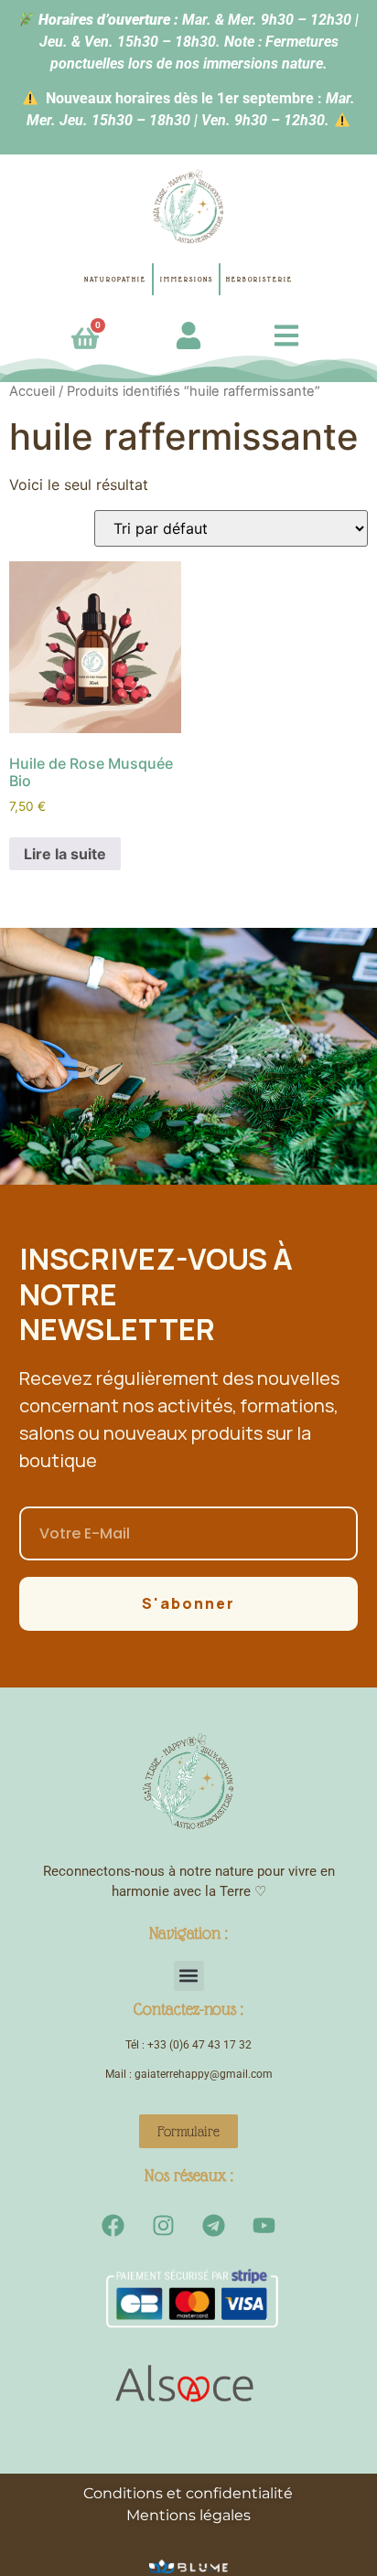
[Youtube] (264, 2226)
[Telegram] (214, 2226)
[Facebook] (113, 2226)
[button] (189, 1976)
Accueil (32, 391)
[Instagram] (164, 2226)
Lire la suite (65, 854)
